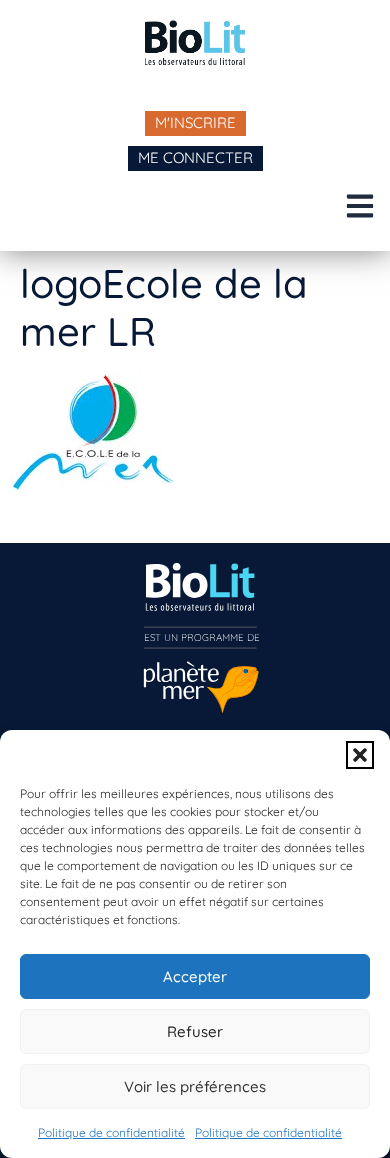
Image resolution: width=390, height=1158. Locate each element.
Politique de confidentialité (111, 1132)
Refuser (195, 1031)
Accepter (195, 976)
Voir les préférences (195, 1086)
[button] (360, 755)
